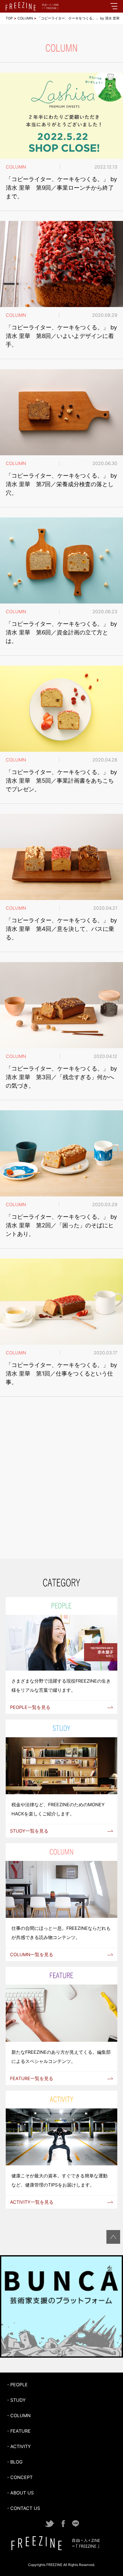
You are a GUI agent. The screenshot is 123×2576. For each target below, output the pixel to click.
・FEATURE (18, 2431)
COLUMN (25, 18)
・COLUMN (18, 2415)
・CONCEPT (19, 2477)
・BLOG (14, 2462)
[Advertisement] (61, 1485)
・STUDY (16, 2400)
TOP (9, 18)
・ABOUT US (20, 2493)
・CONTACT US (23, 2508)
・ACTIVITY (18, 2446)
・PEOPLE (17, 2385)
